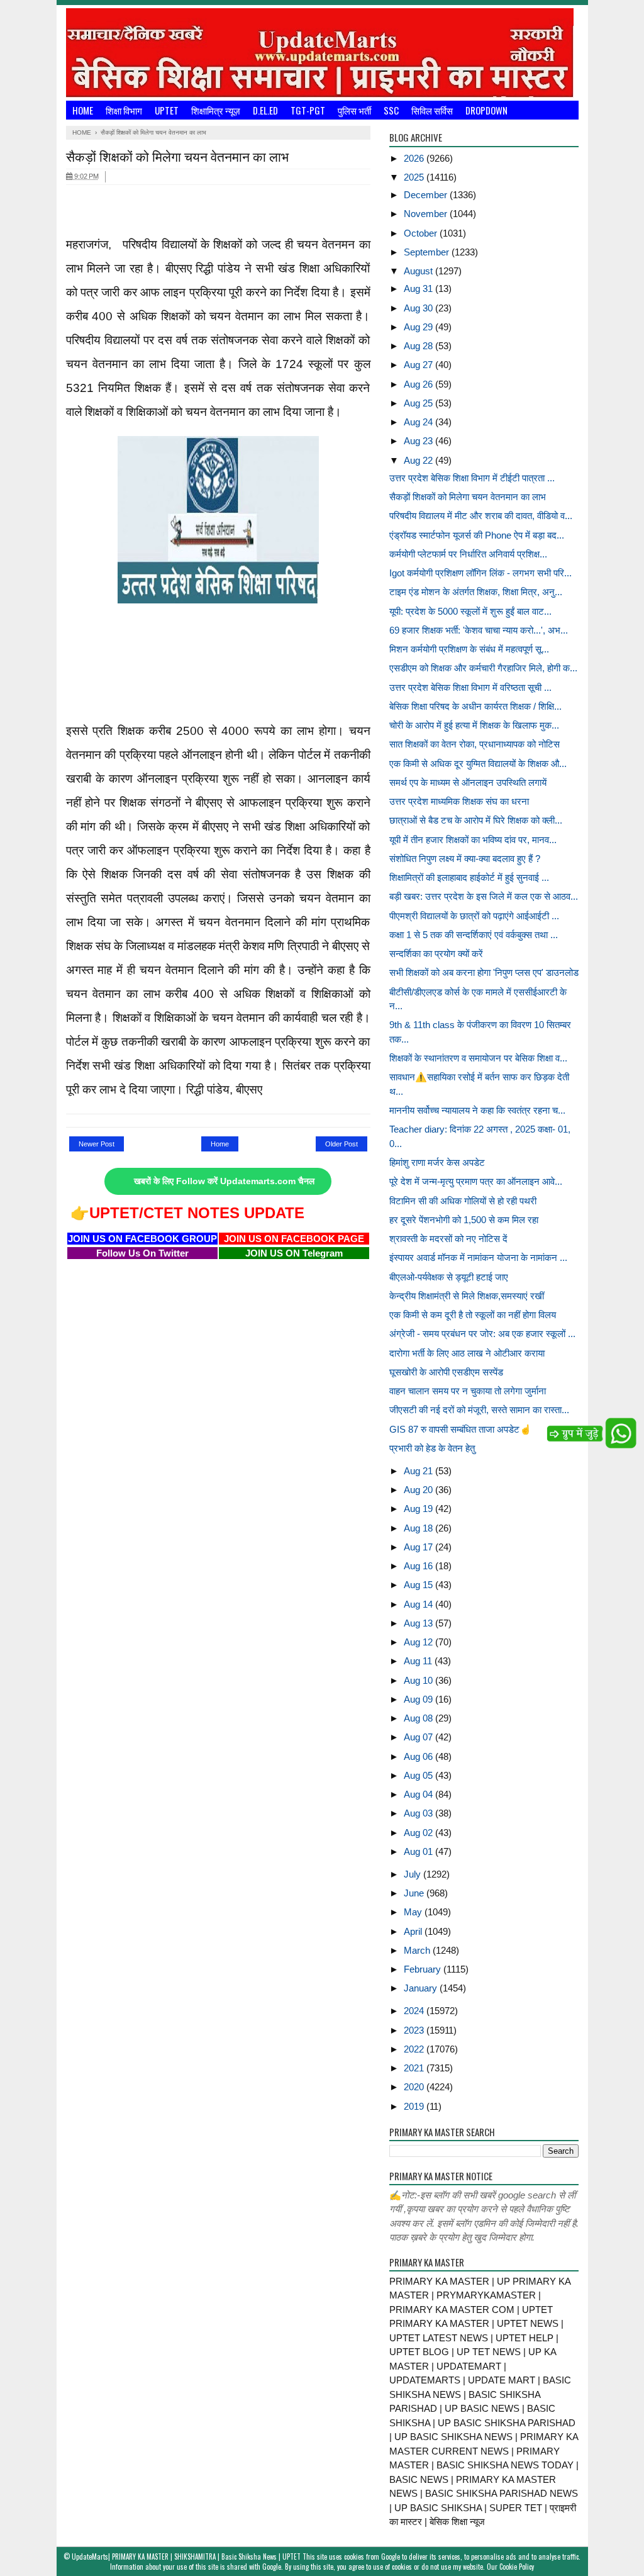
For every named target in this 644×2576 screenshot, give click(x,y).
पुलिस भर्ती (354, 110)
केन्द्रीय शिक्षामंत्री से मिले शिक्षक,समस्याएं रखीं (467, 1296)
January (422, 1988)
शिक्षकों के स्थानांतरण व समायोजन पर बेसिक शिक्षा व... (478, 1058)
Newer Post (97, 1144)
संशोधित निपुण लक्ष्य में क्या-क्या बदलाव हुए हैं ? (465, 859)
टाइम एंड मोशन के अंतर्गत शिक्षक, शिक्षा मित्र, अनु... (476, 592)
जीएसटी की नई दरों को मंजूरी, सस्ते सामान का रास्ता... (479, 1410)
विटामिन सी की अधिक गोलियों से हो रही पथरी (463, 1201)
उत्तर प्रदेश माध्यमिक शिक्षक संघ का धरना (459, 801)
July (414, 1874)
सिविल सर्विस (432, 110)
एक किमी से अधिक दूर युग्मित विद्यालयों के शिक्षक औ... (478, 764)
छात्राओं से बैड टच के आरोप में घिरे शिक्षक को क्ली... (476, 820)
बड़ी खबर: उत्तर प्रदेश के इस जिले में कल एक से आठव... (484, 896)
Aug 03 (419, 1813)
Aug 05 (419, 1775)
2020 (415, 2087)
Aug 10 (419, 1680)
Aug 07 (419, 1737)
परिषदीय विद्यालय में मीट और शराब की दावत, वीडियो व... (481, 516)
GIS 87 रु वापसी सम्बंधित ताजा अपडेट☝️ (460, 1429)
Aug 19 (419, 1509)
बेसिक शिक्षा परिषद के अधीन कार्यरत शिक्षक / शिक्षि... (475, 706)
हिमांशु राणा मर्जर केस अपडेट (437, 1162)
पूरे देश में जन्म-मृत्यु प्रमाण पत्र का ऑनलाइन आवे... (476, 1181)
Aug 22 (419, 460)
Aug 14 (419, 1604)
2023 (415, 2030)
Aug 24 (419, 422)
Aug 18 (419, 1528)
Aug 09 (419, 1699)
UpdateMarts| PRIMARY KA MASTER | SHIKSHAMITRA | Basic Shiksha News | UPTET (186, 2556)
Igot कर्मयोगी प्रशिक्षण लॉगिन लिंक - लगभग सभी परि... (480, 573)
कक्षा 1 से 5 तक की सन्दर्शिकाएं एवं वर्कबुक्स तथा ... (474, 935)
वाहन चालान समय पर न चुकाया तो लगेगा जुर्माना (468, 1391)
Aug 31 (419, 288)
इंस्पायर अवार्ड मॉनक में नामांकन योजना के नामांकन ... (478, 1257)
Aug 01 (419, 1851)
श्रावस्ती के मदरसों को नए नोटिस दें (448, 1239)
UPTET (167, 110)
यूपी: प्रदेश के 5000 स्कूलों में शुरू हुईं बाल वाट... (470, 611)
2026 (415, 158)
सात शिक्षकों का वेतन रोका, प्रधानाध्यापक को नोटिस (475, 744)
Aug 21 (419, 1471)
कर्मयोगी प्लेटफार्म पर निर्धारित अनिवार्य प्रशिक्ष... (468, 554)
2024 (415, 2011)
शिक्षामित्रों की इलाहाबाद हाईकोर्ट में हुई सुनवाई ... (469, 877)
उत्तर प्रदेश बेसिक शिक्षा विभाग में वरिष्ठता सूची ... (470, 687)
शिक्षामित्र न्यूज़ (216, 110)
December (427, 195)
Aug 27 (419, 365)
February (424, 1969)
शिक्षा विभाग (124, 110)
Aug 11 (419, 1661)
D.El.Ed (265, 110)
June (415, 1893)
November (427, 214)
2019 (415, 2106)
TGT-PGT (308, 110)
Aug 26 (419, 384)
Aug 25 (419, 403)
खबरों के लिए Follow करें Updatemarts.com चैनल (224, 1181)
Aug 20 (419, 1490)
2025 (415, 177)
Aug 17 (419, 1547)
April (414, 1931)
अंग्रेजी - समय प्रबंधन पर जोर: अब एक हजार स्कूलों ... (482, 1334)
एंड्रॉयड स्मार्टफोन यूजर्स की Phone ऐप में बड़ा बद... (477, 535)
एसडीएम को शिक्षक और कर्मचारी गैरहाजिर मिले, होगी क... (483, 668)
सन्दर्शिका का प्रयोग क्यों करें (436, 954)
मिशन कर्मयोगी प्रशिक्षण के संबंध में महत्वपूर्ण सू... (469, 649)
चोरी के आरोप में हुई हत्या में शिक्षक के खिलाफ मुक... (474, 725)
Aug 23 (419, 441)
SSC (391, 110)
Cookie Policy (517, 2567)
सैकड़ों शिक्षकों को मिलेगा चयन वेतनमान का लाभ (468, 497)
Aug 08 (419, 1718)
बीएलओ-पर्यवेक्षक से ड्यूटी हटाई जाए (449, 1277)
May (414, 1912)
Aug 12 (419, 1642)
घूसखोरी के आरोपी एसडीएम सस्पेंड (446, 1372)
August (419, 271)
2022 (415, 2049)
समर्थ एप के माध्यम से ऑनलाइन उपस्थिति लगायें (468, 782)
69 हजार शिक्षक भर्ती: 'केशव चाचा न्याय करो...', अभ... (479, 630)
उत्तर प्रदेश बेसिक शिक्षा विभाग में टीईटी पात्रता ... (472, 478)
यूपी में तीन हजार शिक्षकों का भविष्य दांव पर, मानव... (473, 840)
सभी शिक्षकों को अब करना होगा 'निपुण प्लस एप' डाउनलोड (484, 972)
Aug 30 (419, 308)
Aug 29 (419, 327)
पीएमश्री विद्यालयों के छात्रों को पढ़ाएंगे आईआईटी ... (474, 916)
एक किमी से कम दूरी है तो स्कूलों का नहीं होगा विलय (473, 1315)
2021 (415, 2068)
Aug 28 (419, 346)
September (428, 252)
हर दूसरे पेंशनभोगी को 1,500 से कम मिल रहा (464, 1220)
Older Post (341, 1144)
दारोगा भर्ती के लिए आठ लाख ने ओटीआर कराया (467, 1353)
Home (83, 110)
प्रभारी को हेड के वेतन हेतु (432, 1448)
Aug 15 (419, 1585)
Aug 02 (419, 1833)
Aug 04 (419, 1794)
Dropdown (486, 110)
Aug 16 (419, 1566)
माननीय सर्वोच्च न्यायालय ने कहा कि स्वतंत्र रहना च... (477, 1110)
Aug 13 (419, 1623)
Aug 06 (419, 1756)
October (422, 233)
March (418, 1950)
